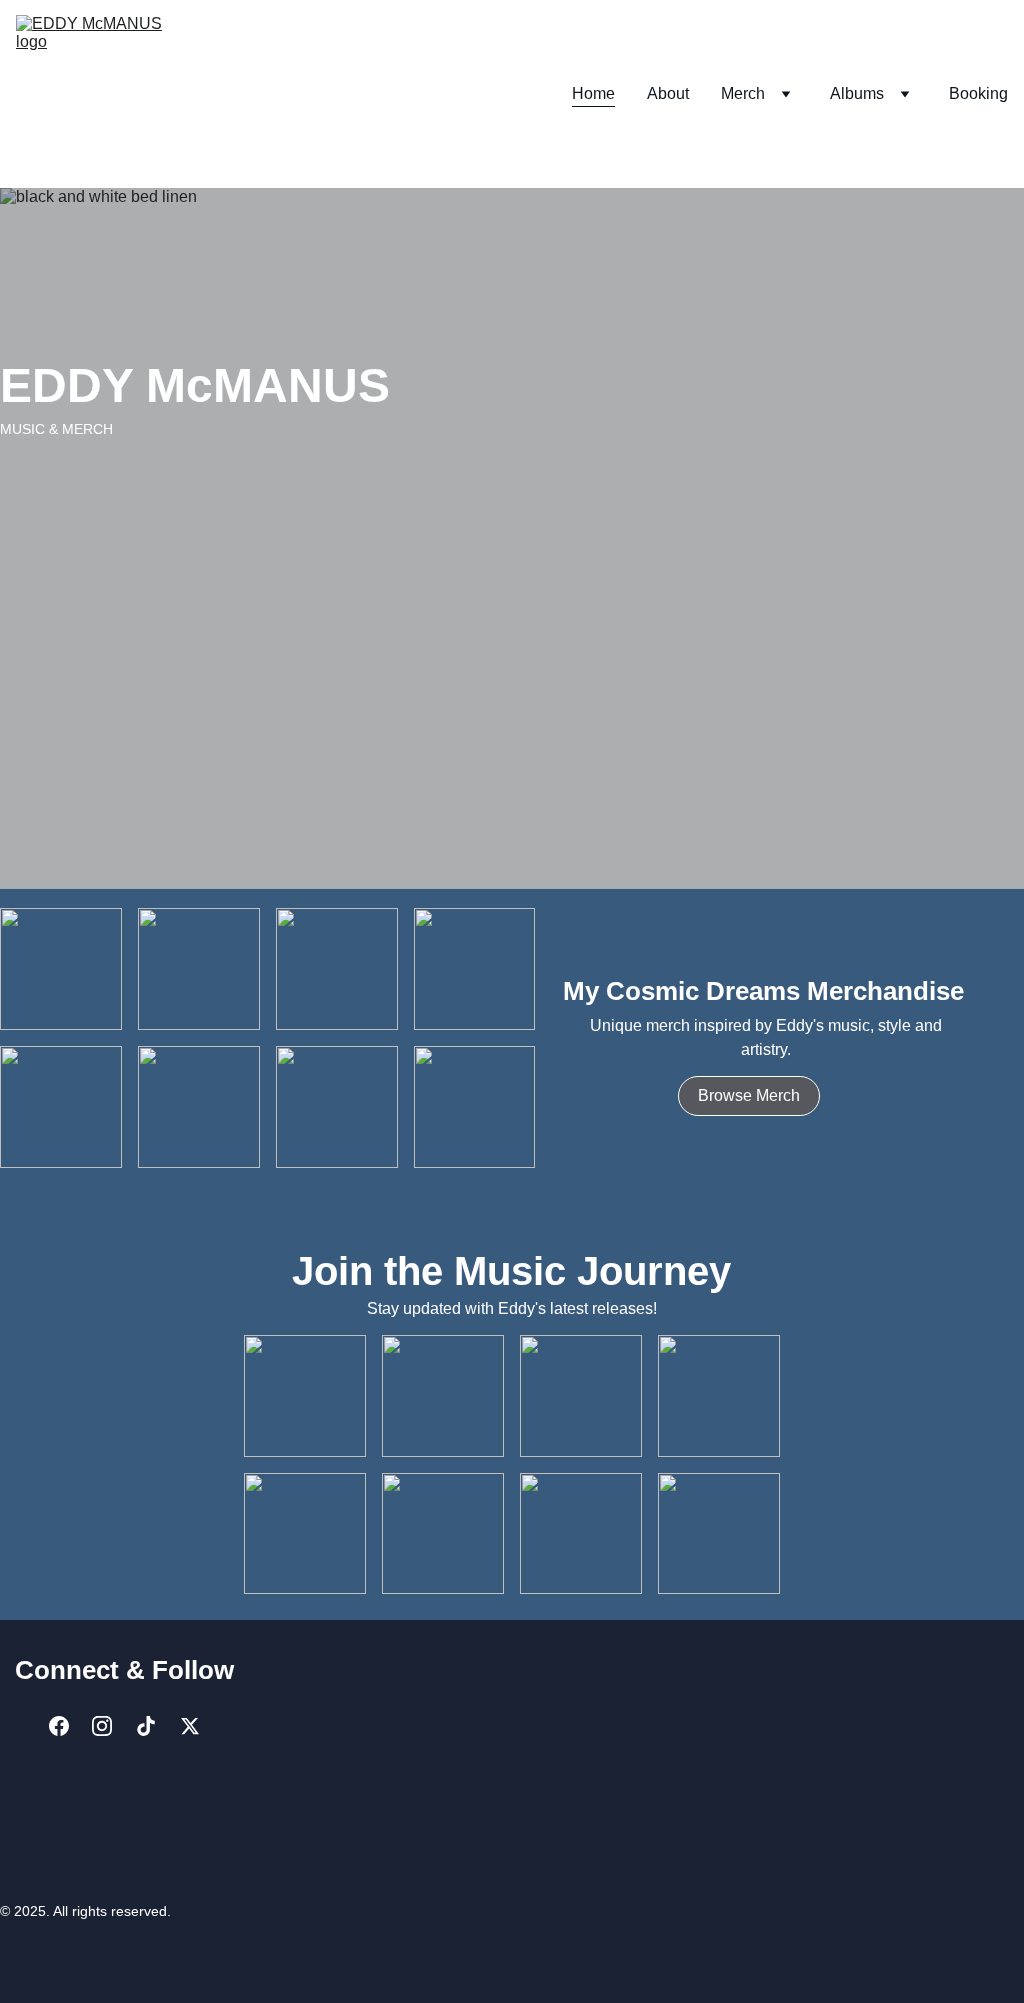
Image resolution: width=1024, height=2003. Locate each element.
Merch (743, 93)
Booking (978, 93)
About (668, 93)
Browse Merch (749, 1095)
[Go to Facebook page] (59, 1725)
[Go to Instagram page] (102, 1725)
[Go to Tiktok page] (146, 1725)
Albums (857, 93)
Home (593, 93)
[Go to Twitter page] (190, 1725)
